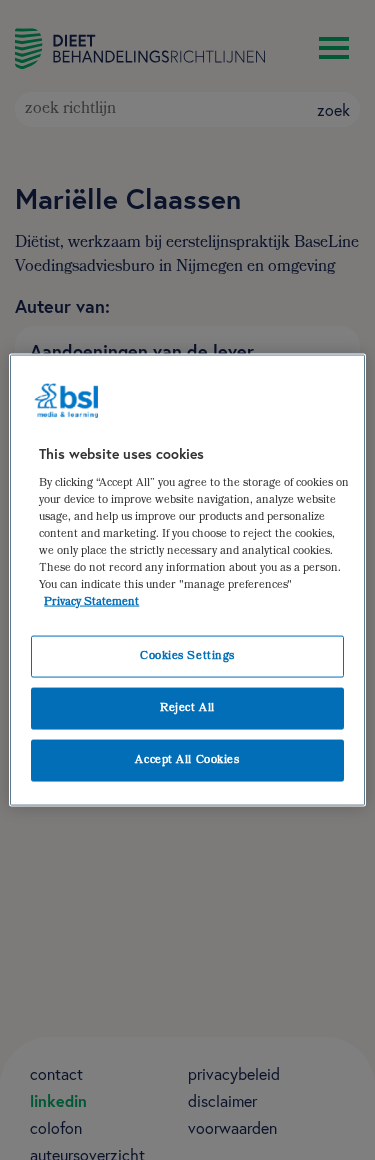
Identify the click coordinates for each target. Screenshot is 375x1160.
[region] (187, 580)
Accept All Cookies (187, 760)
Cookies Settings (187, 656)
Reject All (187, 708)
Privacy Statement (91, 602)
